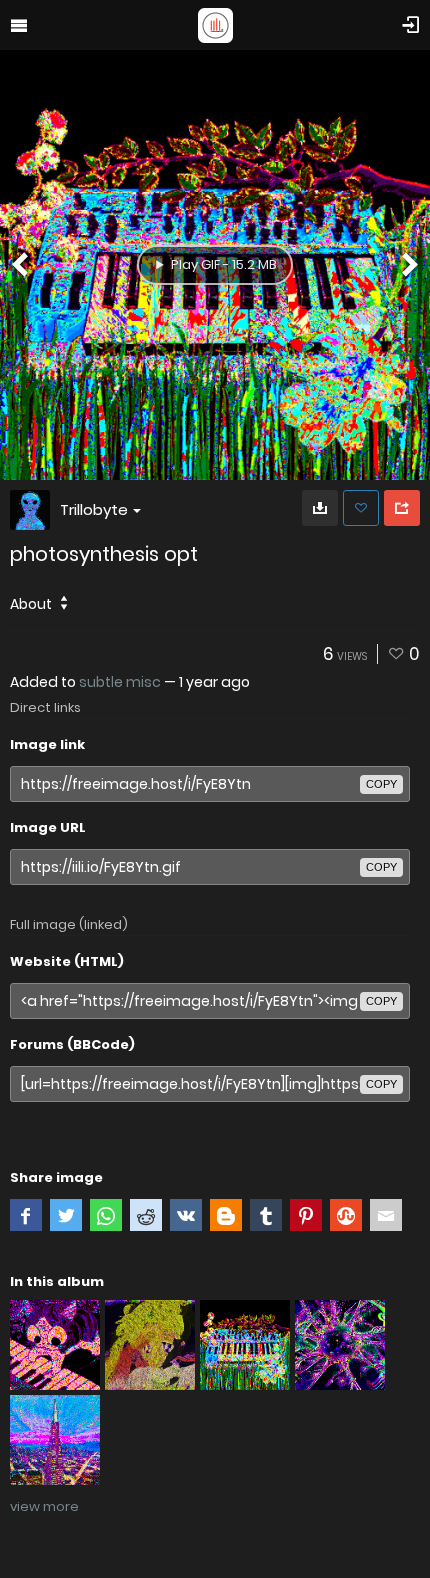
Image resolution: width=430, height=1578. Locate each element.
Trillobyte (94, 509)
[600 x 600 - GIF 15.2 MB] (320, 508)
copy (381, 784)
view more (44, 1506)
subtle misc (120, 682)
